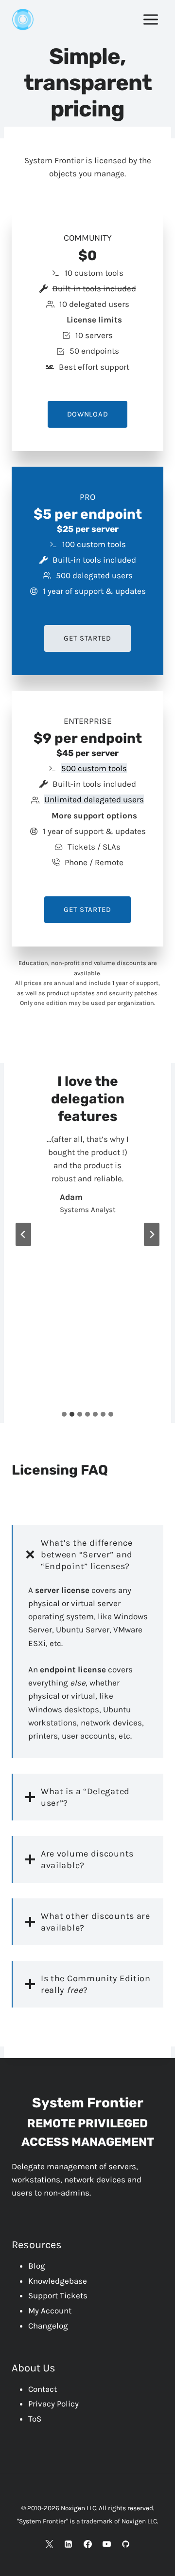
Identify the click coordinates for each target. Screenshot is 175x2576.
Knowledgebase (58, 2281)
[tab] (64, 1414)
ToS (35, 2419)
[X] (50, 2544)
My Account (50, 2311)
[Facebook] (87, 2544)
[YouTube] (106, 2544)
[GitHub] (125, 2544)
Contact (43, 2389)
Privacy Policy (53, 2404)
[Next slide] (152, 1234)
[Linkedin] (69, 2544)
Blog (37, 2266)
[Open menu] (150, 19)
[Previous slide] (23, 1234)
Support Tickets (58, 2295)
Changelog (48, 2326)
